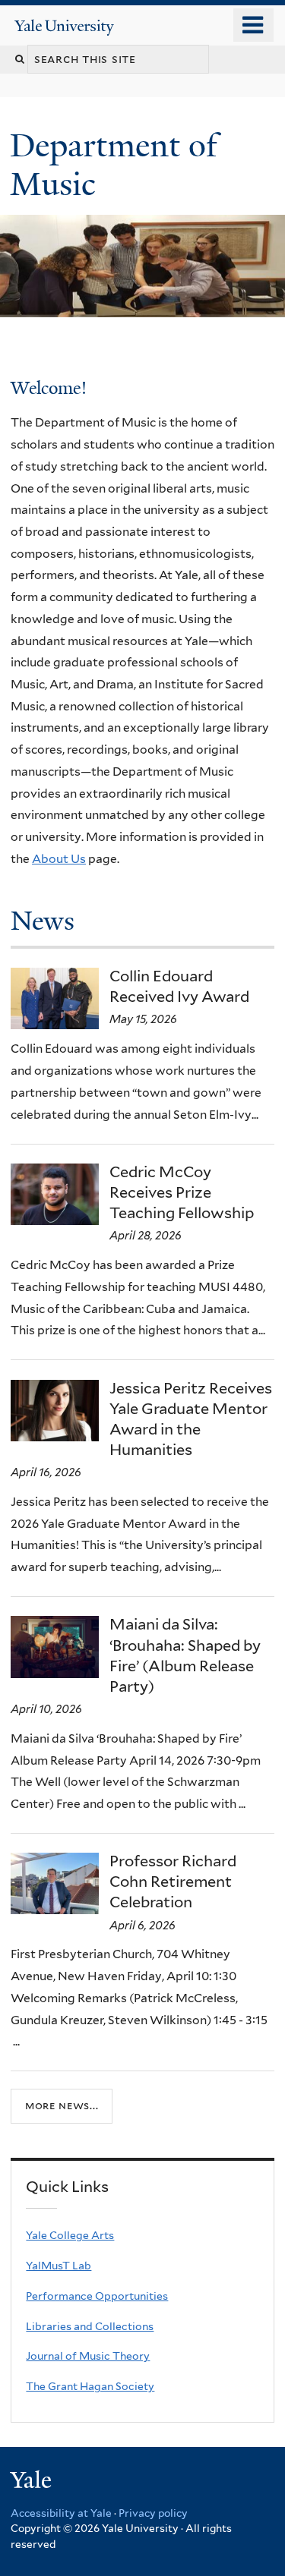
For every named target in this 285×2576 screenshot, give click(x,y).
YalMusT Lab (59, 2266)
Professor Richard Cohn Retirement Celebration (173, 1882)
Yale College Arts (70, 2235)
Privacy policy (153, 2513)
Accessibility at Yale (61, 2513)
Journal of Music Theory (88, 2356)
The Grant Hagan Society (90, 2386)
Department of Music (114, 164)
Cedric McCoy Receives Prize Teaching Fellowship (182, 1192)
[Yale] (33, 2482)
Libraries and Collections (90, 2326)
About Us (59, 859)
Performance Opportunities (97, 2296)
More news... (62, 2105)
